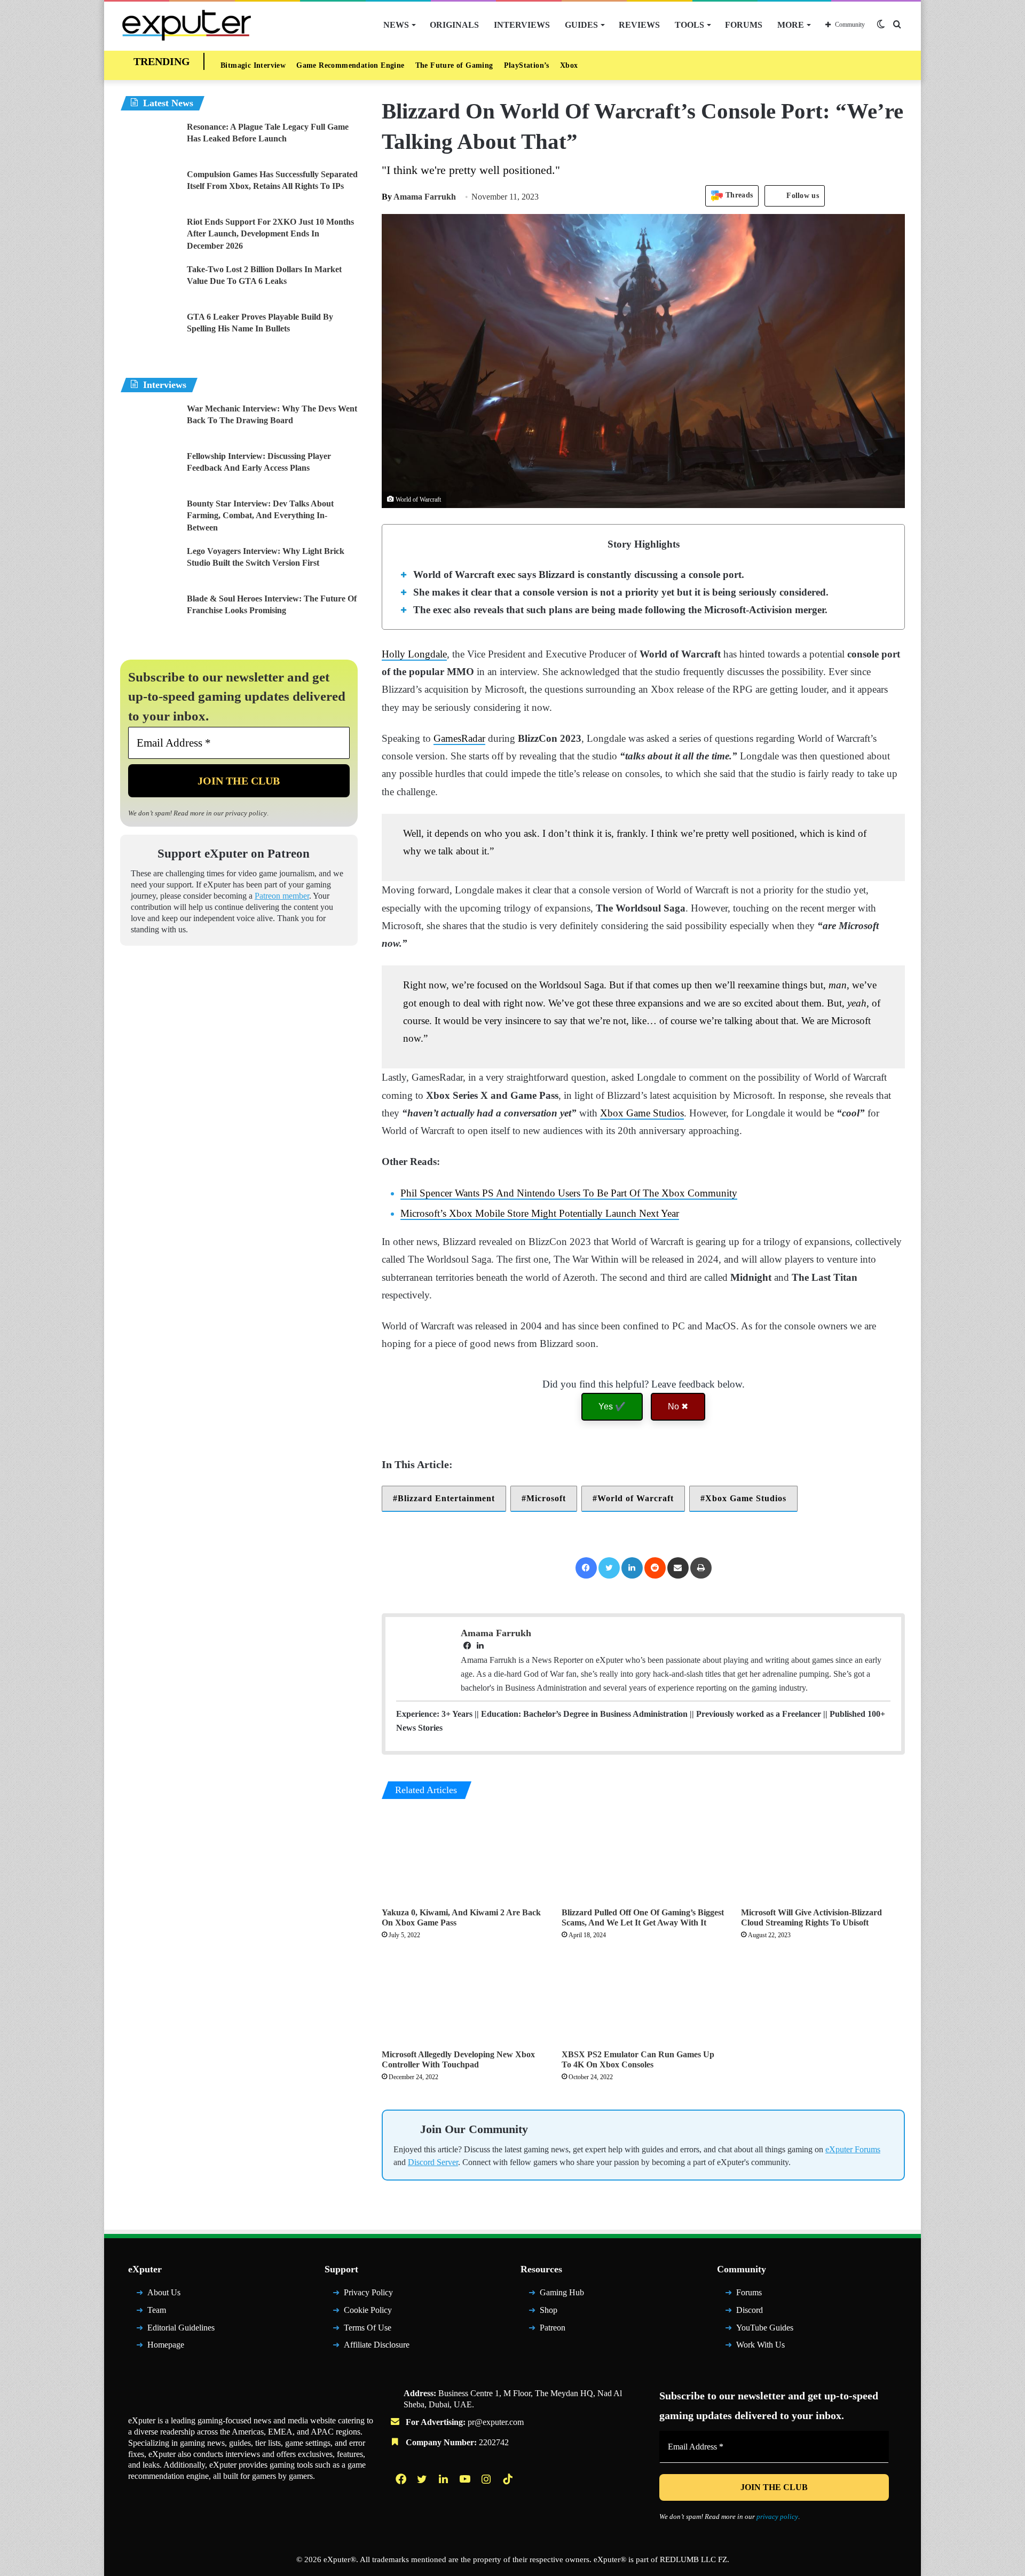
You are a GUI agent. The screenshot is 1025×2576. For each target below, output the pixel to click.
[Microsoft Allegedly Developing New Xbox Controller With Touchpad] (464, 1998)
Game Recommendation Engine (350, 65)
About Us (164, 2292)
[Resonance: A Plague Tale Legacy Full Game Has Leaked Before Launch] (149, 141)
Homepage (166, 2345)
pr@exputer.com (496, 2422)
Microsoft (546, 1498)
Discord (750, 2310)
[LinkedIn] (632, 1568)
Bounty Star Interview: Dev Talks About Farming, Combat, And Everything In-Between (260, 516)
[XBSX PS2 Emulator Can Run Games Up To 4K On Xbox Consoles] (644, 1998)
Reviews (639, 25)
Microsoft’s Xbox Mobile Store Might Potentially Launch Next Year (540, 1213)
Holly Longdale (414, 654)
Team (157, 2310)
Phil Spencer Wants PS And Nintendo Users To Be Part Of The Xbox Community (569, 1193)
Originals (454, 25)
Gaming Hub (562, 2292)
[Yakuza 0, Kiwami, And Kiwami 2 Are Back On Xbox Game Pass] (464, 1856)
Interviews (522, 25)
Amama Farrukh (419, 197)
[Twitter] (609, 1568)
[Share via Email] (678, 1568)
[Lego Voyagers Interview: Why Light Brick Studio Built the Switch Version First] (149, 565)
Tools (689, 25)
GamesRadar (459, 738)
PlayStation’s (527, 65)
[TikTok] (509, 2479)
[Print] (701, 1568)
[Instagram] (487, 2479)
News (396, 25)
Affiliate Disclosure (377, 2345)
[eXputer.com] (187, 25)
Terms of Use (368, 2328)
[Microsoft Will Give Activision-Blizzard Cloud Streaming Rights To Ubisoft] (823, 1856)
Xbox (569, 65)
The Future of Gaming (454, 65)
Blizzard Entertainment (446, 1498)
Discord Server (433, 2162)
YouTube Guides (765, 2328)
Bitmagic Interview (253, 65)
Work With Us (760, 2345)
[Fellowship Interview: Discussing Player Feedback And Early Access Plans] (149, 470)
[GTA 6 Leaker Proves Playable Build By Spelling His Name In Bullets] (149, 331)
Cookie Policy (368, 2310)
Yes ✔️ (612, 1406)
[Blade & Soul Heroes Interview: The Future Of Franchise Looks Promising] (149, 613)
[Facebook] (586, 1568)
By (388, 197)
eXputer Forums (853, 2149)
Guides (581, 25)
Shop (549, 2310)
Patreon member (282, 896)
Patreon (553, 2328)
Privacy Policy (368, 2292)
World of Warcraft (636, 1498)
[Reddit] (655, 1568)
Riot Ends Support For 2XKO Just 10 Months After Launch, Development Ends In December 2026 (270, 234)
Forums (744, 25)
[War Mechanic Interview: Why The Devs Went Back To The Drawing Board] (149, 423)
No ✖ (678, 1406)
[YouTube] (466, 2479)
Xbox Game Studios (642, 1113)
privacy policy (246, 813)
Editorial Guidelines (181, 2328)
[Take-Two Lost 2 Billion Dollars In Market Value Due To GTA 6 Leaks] (149, 284)
